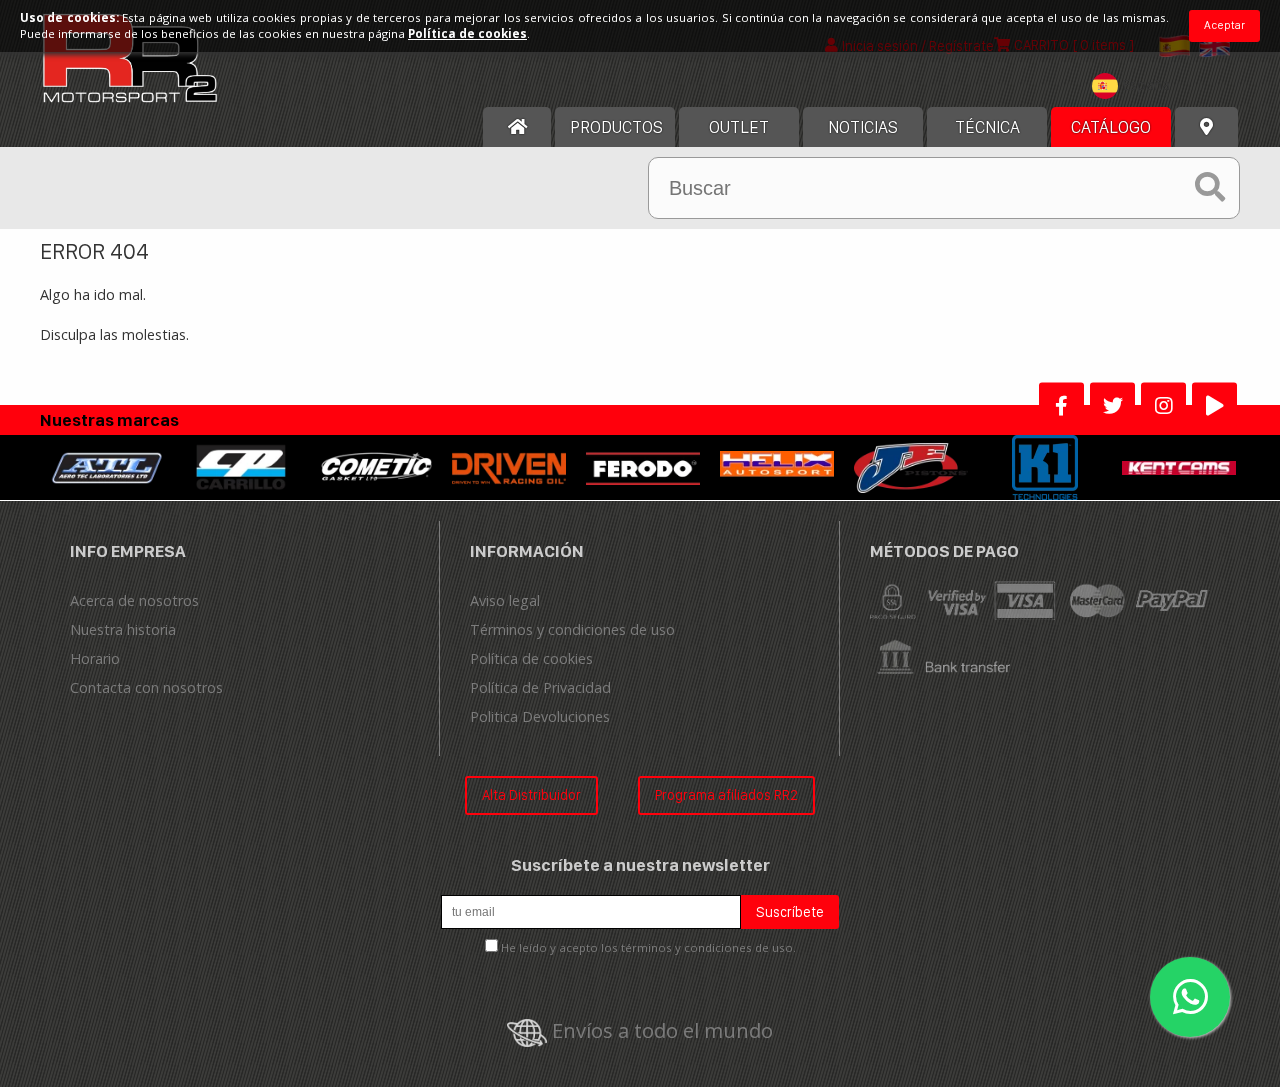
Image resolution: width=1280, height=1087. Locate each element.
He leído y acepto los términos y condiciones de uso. (648, 947)
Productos (616, 127)
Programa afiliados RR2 (726, 794)
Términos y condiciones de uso (572, 629)
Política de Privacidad (540, 687)
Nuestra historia (123, 629)
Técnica (987, 127)
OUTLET (739, 127)
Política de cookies (531, 658)
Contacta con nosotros (146, 687)
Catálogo (1111, 127)
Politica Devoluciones (540, 716)
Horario (95, 658)
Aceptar (1224, 25)
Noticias (863, 127)
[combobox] (1136, 88)
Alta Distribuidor (531, 794)
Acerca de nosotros (134, 600)
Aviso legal (505, 600)
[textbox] (1136, 86)
